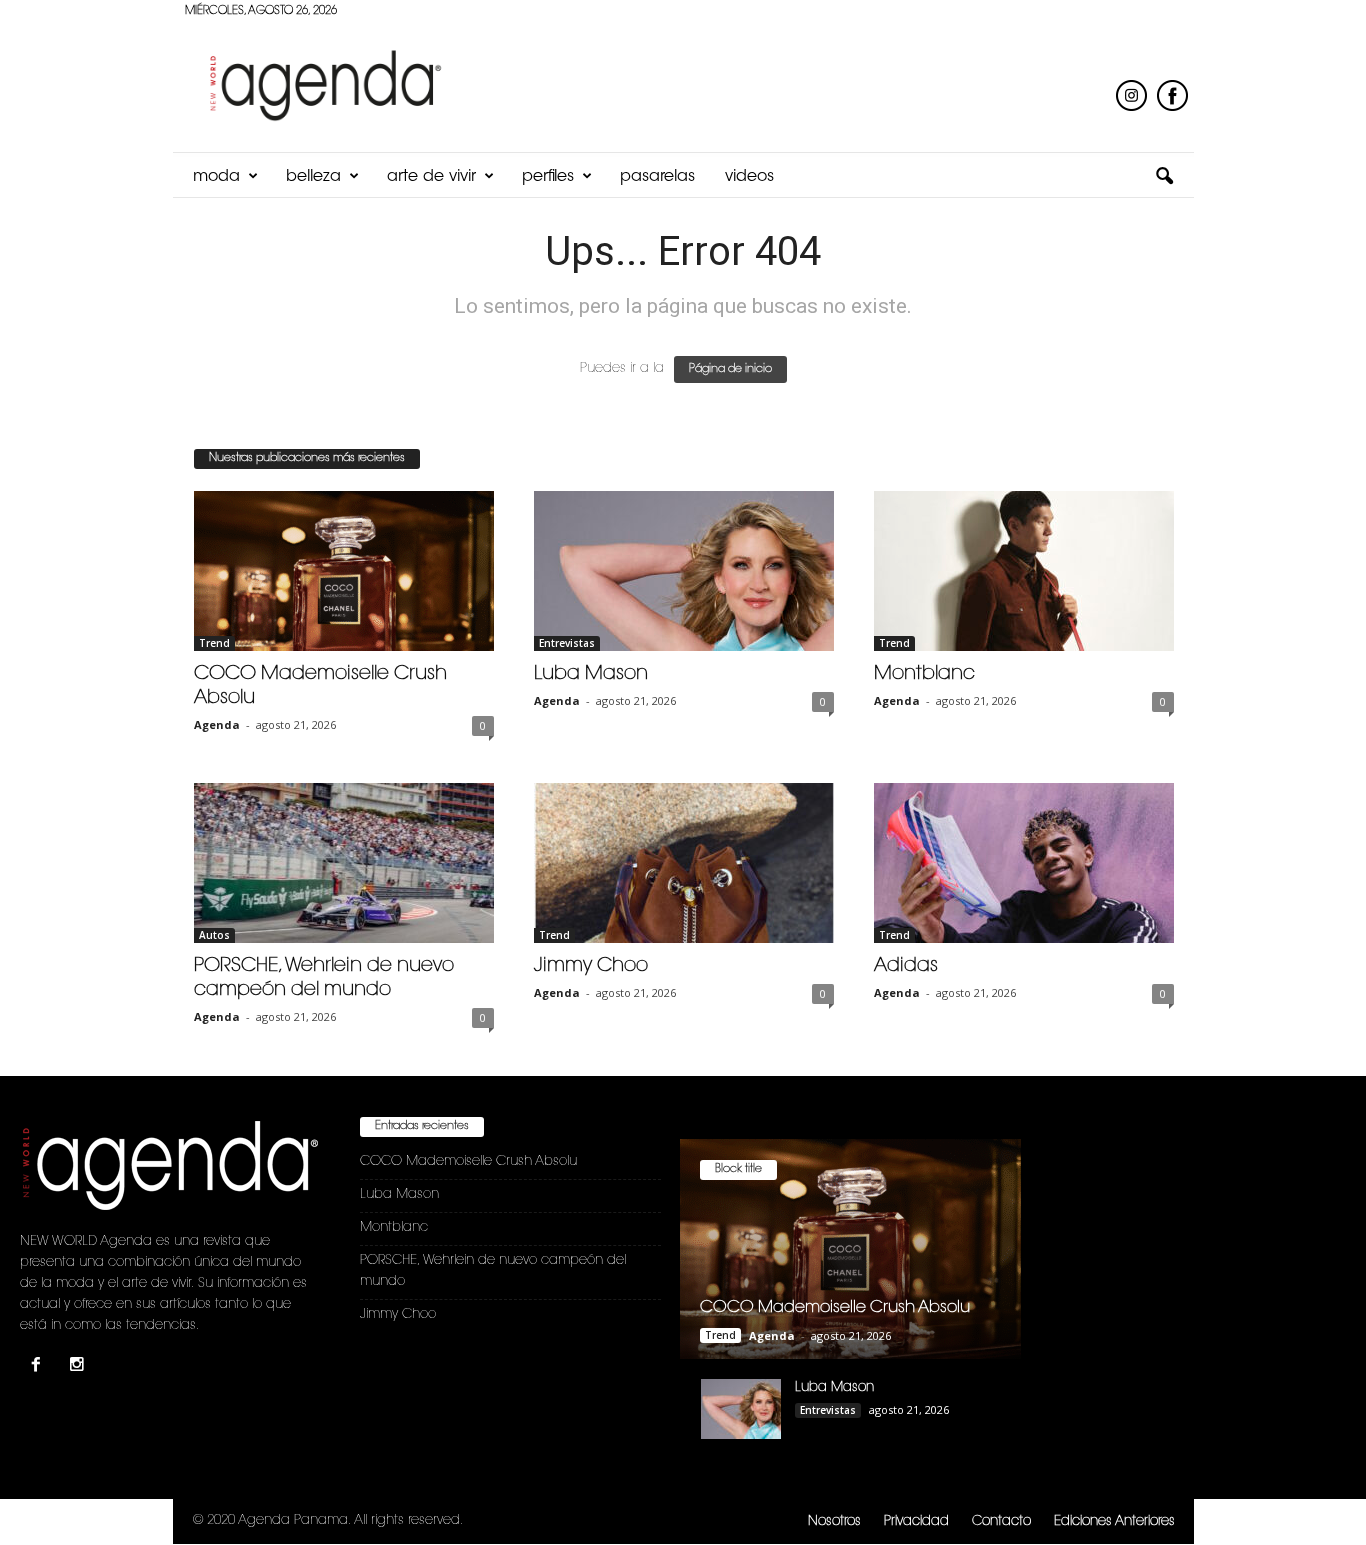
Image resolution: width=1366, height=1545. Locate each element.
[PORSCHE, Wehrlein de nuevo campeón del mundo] (344, 863)
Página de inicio (730, 369)
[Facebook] (40, 1367)
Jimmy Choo (591, 966)
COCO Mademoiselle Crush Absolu (468, 1161)
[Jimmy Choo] (684, 863)
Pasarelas (657, 177)
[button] (1164, 177)
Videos (749, 177)
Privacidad (916, 1521)
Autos (214, 935)
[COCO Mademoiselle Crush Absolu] (344, 571)
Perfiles (548, 177)
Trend (214, 643)
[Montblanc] (1024, 571)
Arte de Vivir (431, 177)
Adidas (906, 966)
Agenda (217, 724)
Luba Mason (591, 674)
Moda (216, 177)
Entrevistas (567, 643)
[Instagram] (79, 1367)
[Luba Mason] (684, 571)
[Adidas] (1024, 863)
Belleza (313, 177)
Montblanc (924, 674)
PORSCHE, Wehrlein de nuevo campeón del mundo (493, 1271)
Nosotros (834, 1521)
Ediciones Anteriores (1114, 1521)
